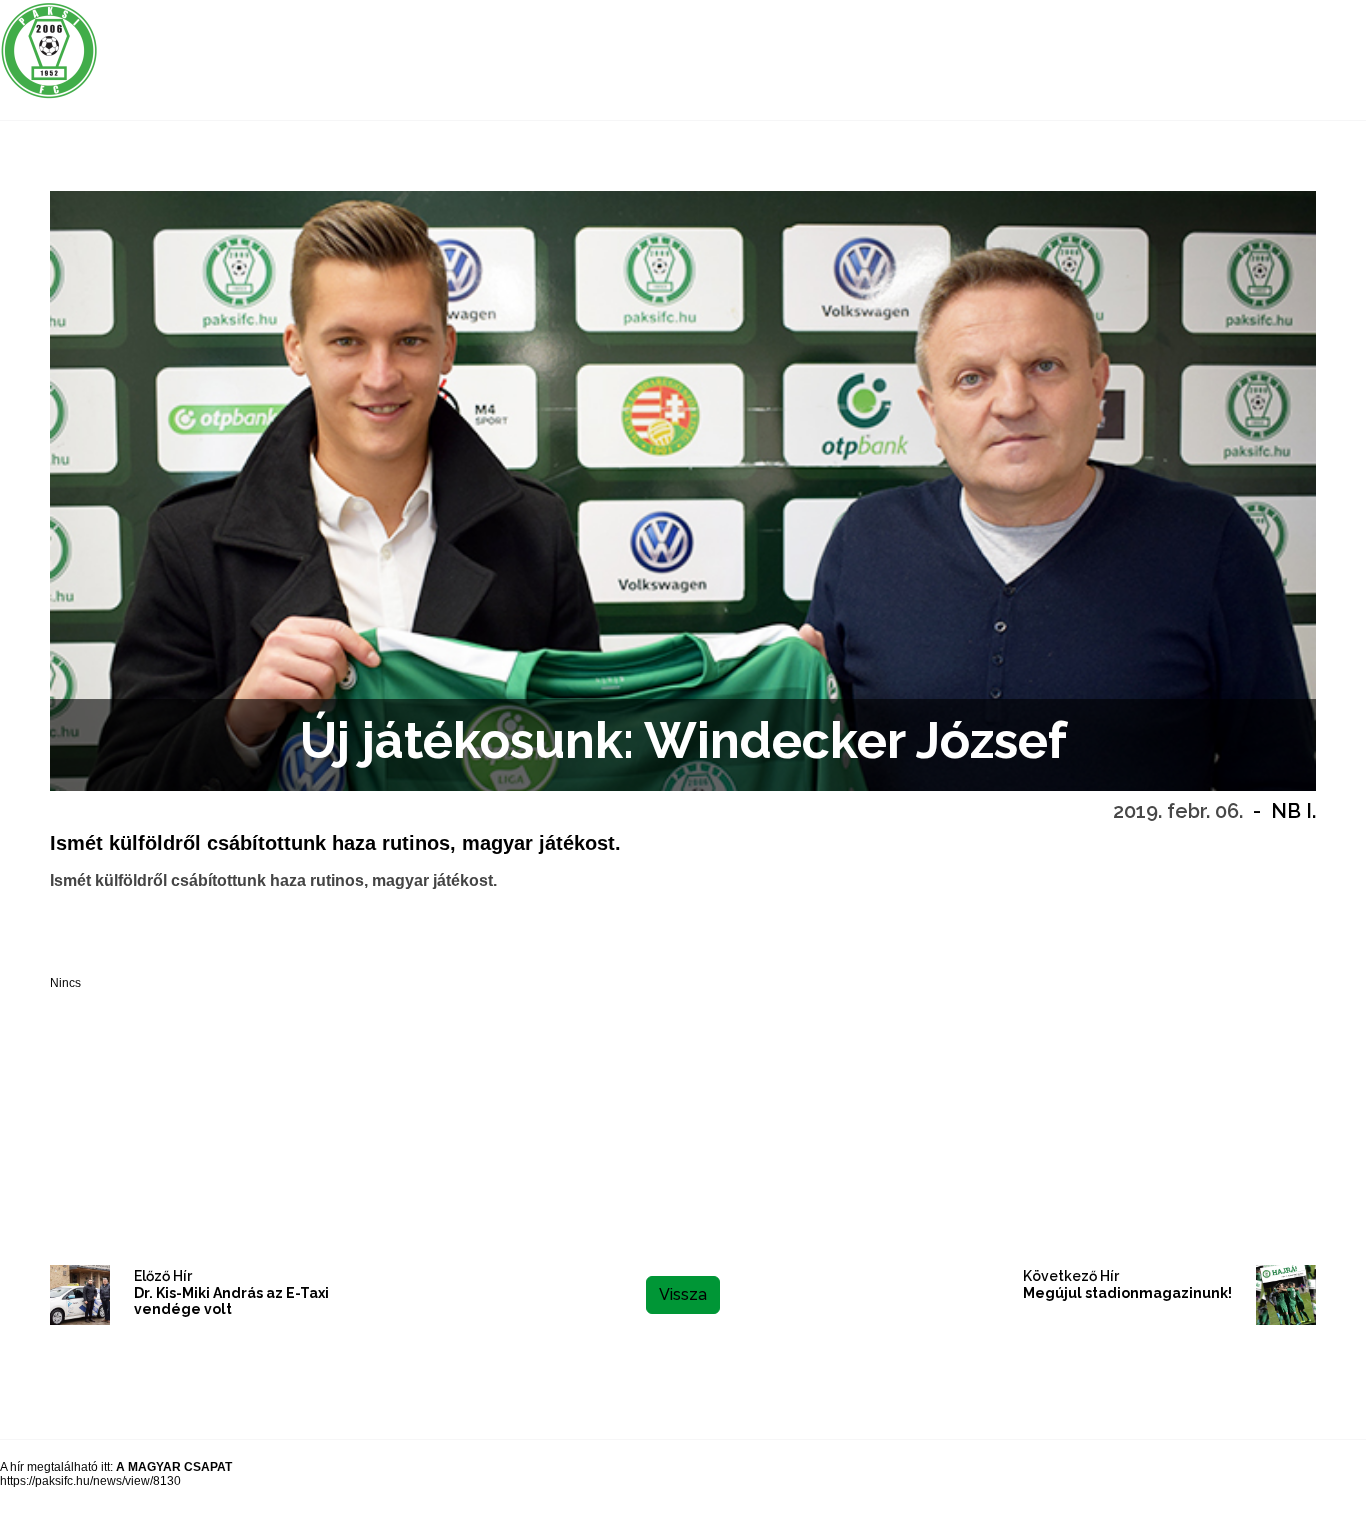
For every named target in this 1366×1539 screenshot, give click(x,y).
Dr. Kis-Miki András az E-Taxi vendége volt (231, 1301)
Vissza (683, 1294)
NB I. (1293, 811)
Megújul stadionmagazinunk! (1127, 1293)
